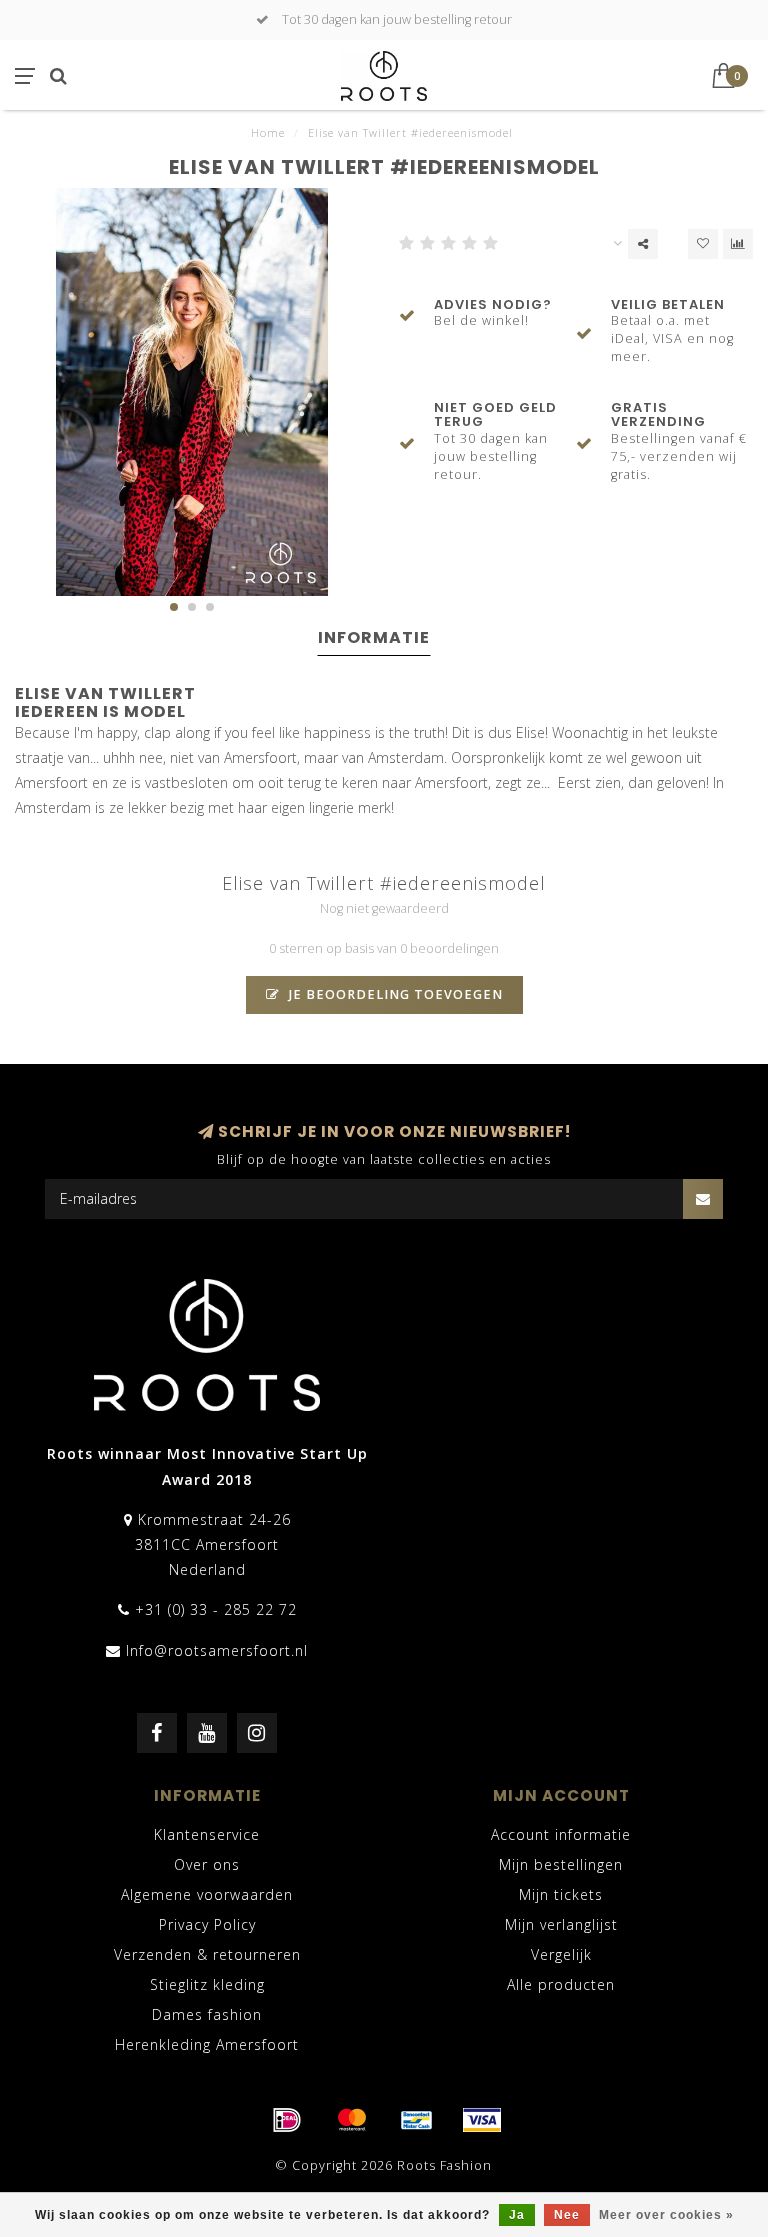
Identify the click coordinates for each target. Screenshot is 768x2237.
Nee (567, 2215)
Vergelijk (561, 1954)
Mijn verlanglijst (561, 1924)
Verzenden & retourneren (207, 1954)
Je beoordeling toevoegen (394, 994)
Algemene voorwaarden (207, 1894)
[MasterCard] (352, 2120)
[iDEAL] (287, 2120)
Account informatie (561, 1834)
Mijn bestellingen (561, 1864)
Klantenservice (207, 1834)
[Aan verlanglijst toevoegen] (703, 244)
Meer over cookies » (666, 2215)
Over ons (207, 1864)
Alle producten (561, 1984)
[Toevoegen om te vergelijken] (738, 244)
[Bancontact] (417, 2120)
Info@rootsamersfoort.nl (217, 1650)
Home (268, 132)
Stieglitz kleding (207, 1984)
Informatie (374, 637)
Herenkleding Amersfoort (207, 2044)
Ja (517, 2215)
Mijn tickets (561, 1894)
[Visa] (482, 2120)
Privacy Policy (207, 1924)
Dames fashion (207, 2014)
